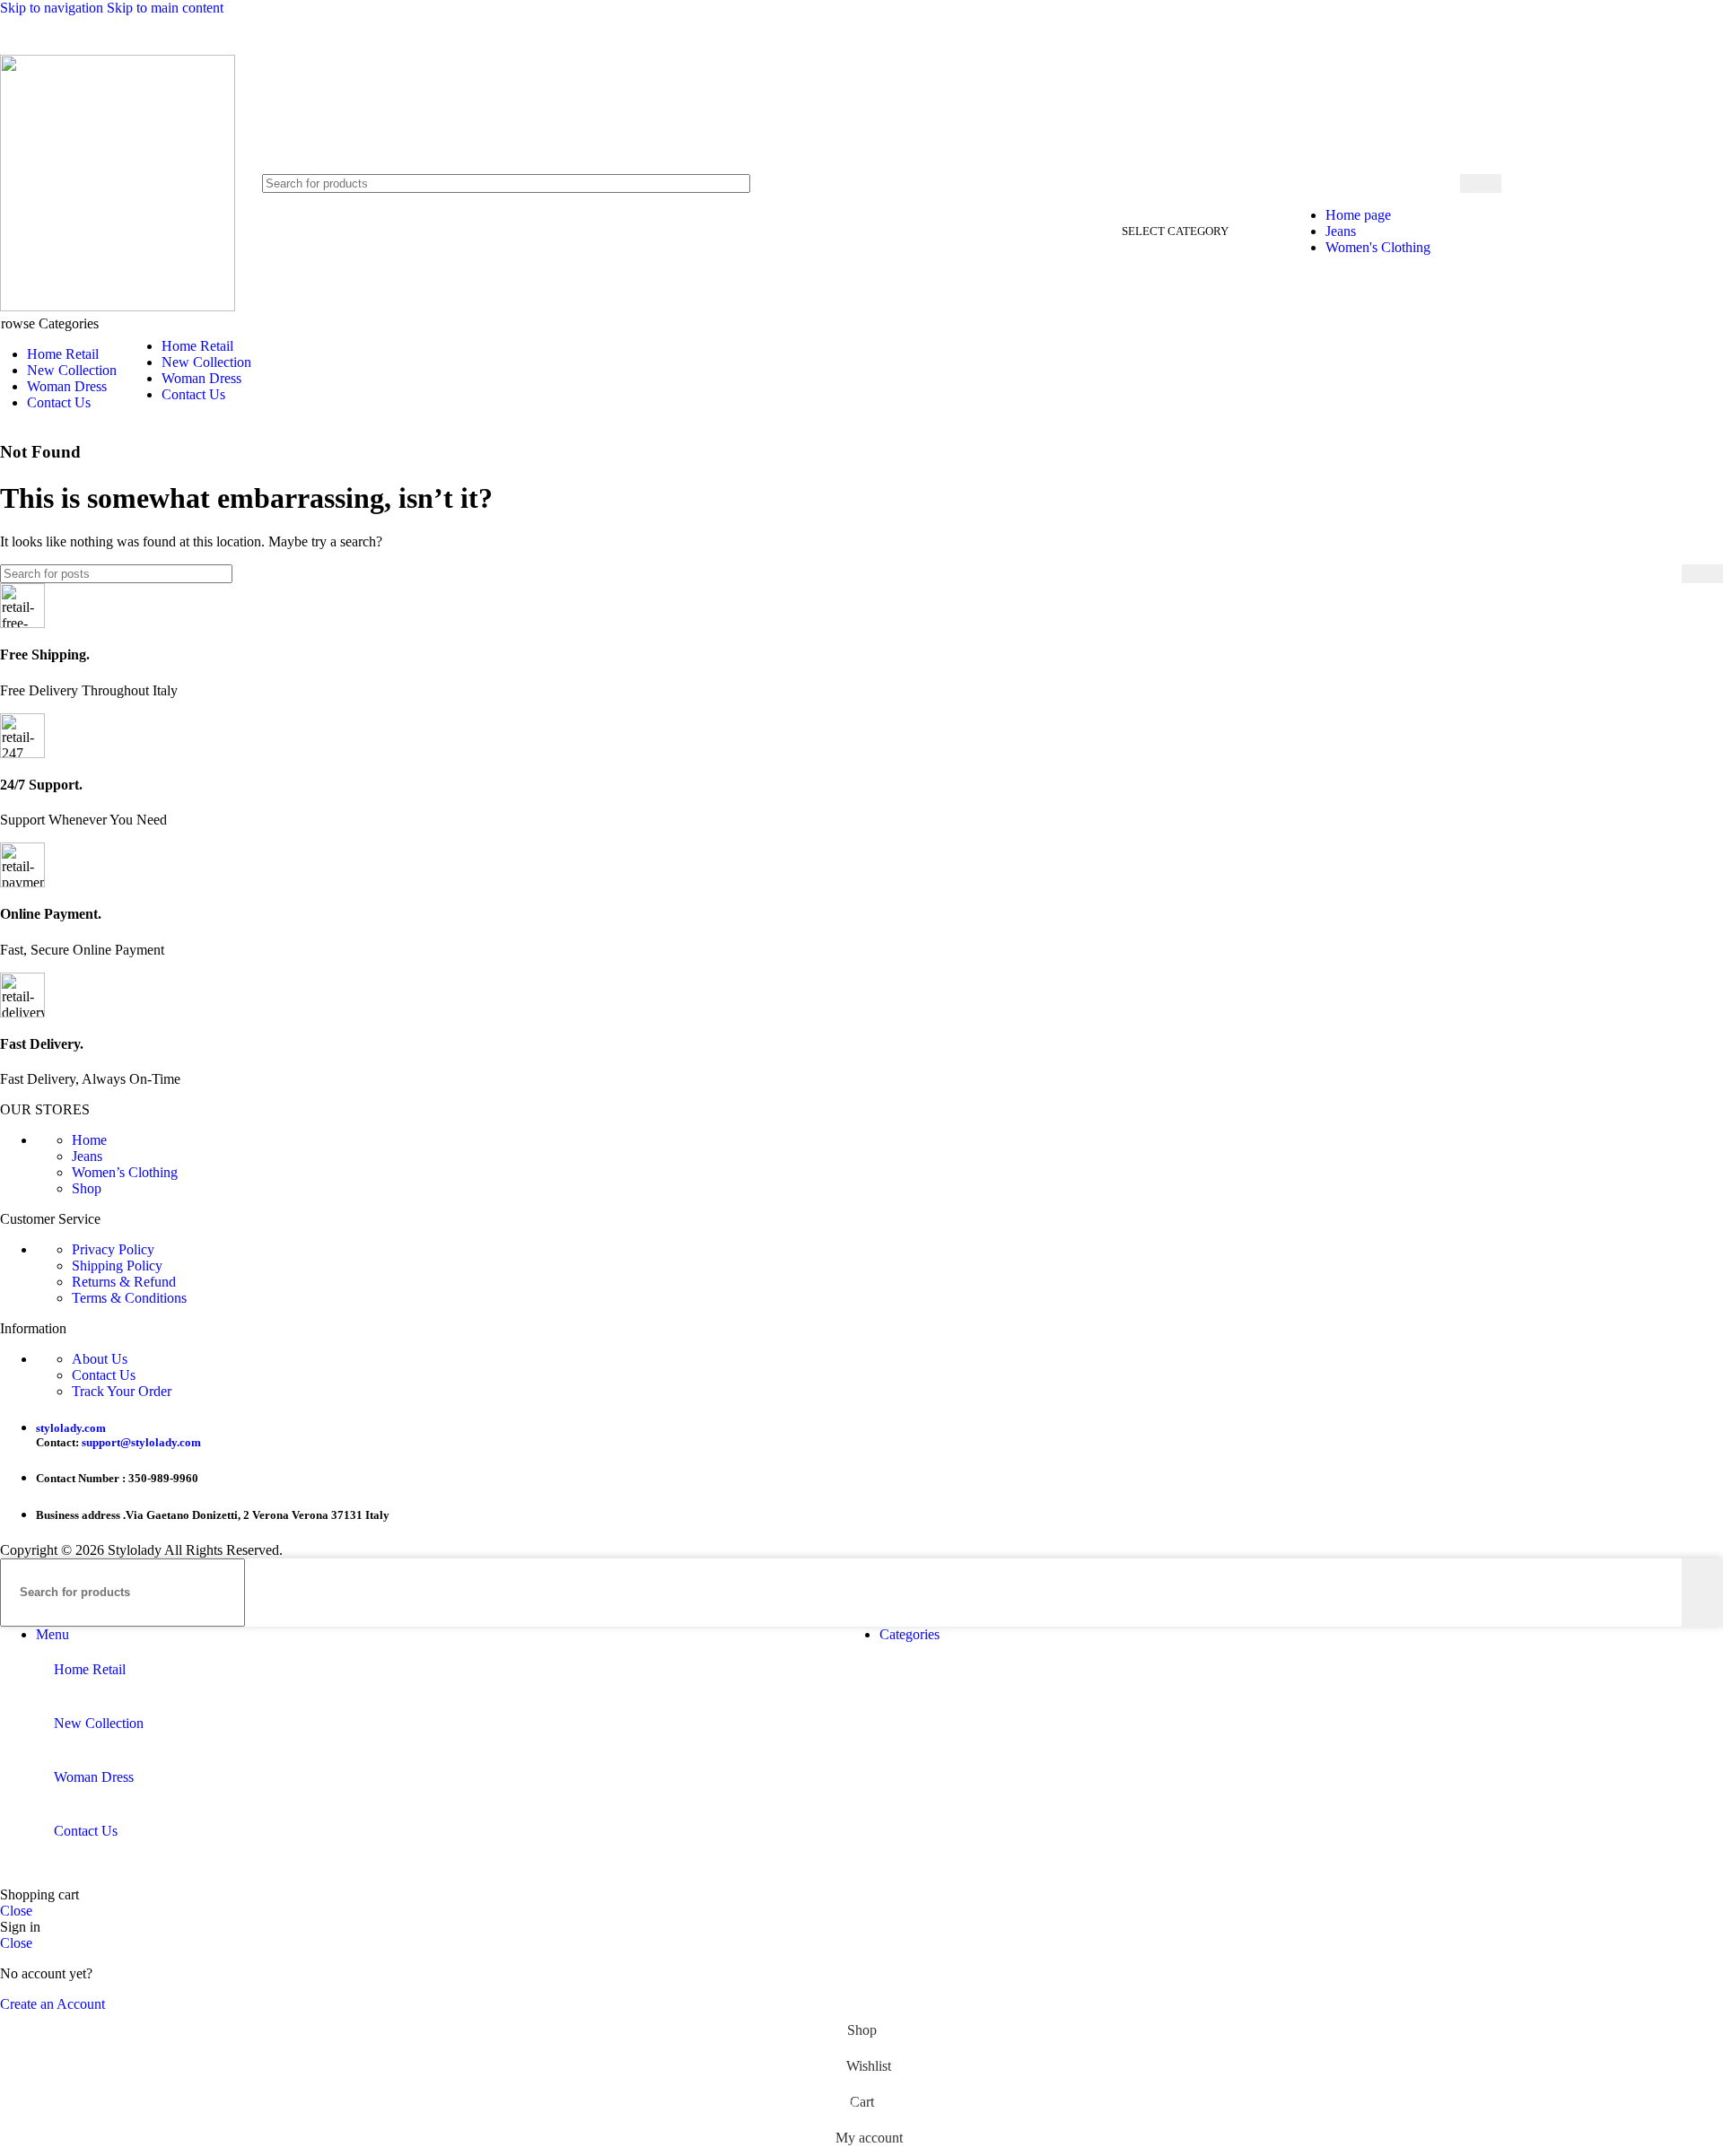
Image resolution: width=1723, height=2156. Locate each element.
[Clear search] (1292, 183)
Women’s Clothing (125, 1172)
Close (16, 1911)
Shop (87, 1188)
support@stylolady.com (141, 1442)
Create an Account (52, 2004)
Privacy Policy (113, 1249)
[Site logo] (118, 306)
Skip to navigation (53, 8)
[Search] (1481, 183)
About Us (100, 1359)
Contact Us (104, 1375)
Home (89, 1140)
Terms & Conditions (129, 1298)
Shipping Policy (117, 1266)
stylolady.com (71, 1428)
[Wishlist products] (1658, 183)
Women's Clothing (1378, 247)
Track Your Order (122, 1391)
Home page (1358, 215)
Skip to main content (165, 8)
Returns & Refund (124, 1282)
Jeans (1341, 231)
